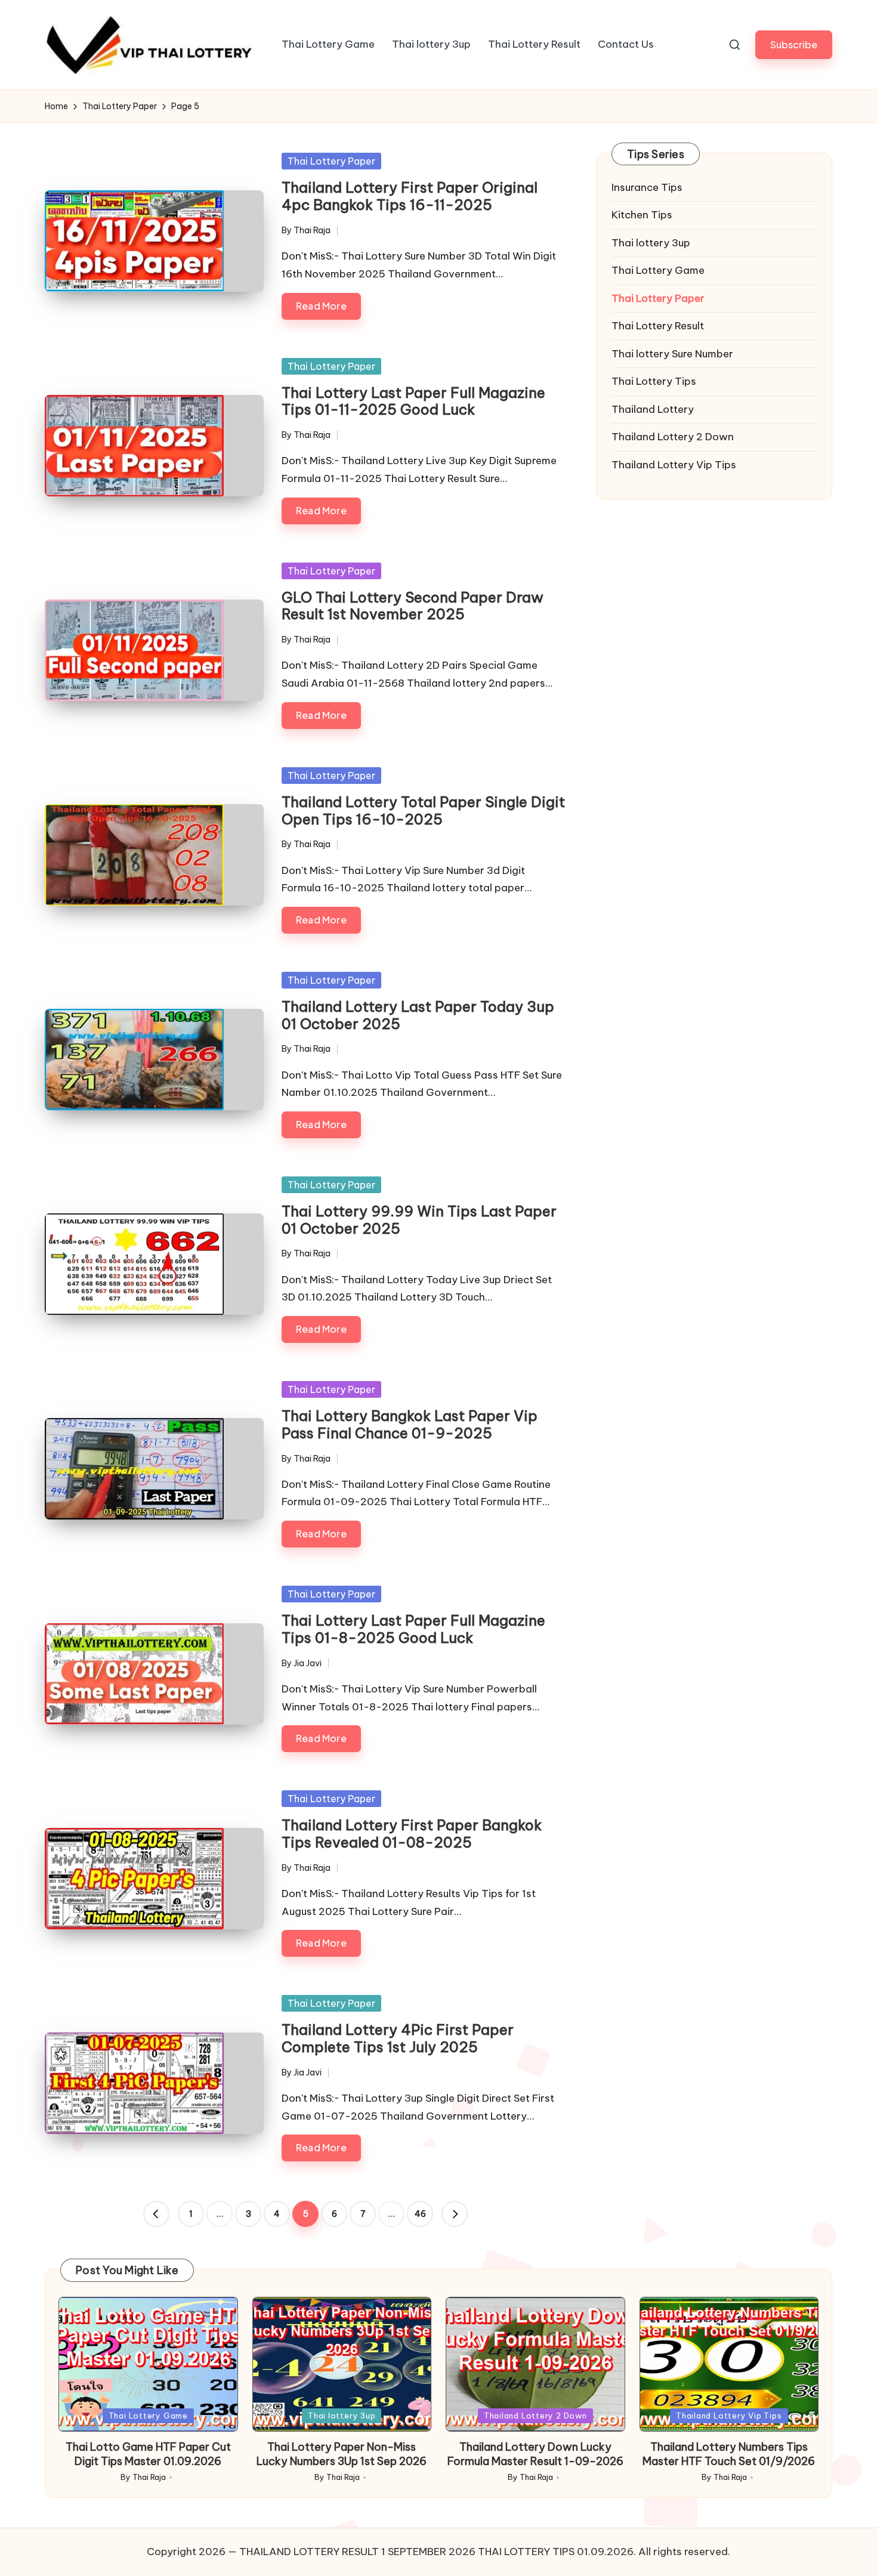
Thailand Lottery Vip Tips (674, 465)
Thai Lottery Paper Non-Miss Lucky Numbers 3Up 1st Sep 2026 (342, 2454)
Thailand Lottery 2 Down (673, 437)
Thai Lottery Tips (654, 382)
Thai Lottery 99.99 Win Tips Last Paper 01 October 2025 (419, 1220)
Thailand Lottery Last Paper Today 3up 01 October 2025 (418, 1015)
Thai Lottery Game (658, 271)
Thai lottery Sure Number (672, 354)
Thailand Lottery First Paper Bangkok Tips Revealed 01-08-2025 (412, 1834)
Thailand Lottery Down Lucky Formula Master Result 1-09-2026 (535, 2454)
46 (420, 2214)
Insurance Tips (647, 187)
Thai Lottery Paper (331, 161)
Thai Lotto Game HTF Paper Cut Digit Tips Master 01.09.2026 (148, 2454)
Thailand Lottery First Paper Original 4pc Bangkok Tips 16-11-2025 (410, 196)
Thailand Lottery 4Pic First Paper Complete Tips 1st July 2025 (398, 2038)
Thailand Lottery (653, 409)
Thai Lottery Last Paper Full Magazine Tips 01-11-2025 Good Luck (413, 401)
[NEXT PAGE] (455, 2214)
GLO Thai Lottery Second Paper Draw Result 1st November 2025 (413, 606)
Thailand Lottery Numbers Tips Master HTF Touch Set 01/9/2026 (729, 2454)
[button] (794, 44)
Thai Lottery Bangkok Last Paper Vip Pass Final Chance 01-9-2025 (410, 1424)
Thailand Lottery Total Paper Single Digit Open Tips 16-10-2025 (423, 810)
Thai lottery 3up (651, 243)
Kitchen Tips (642, 215)
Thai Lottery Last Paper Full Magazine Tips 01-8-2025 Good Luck (413, 1629)
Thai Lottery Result (658, 326)
